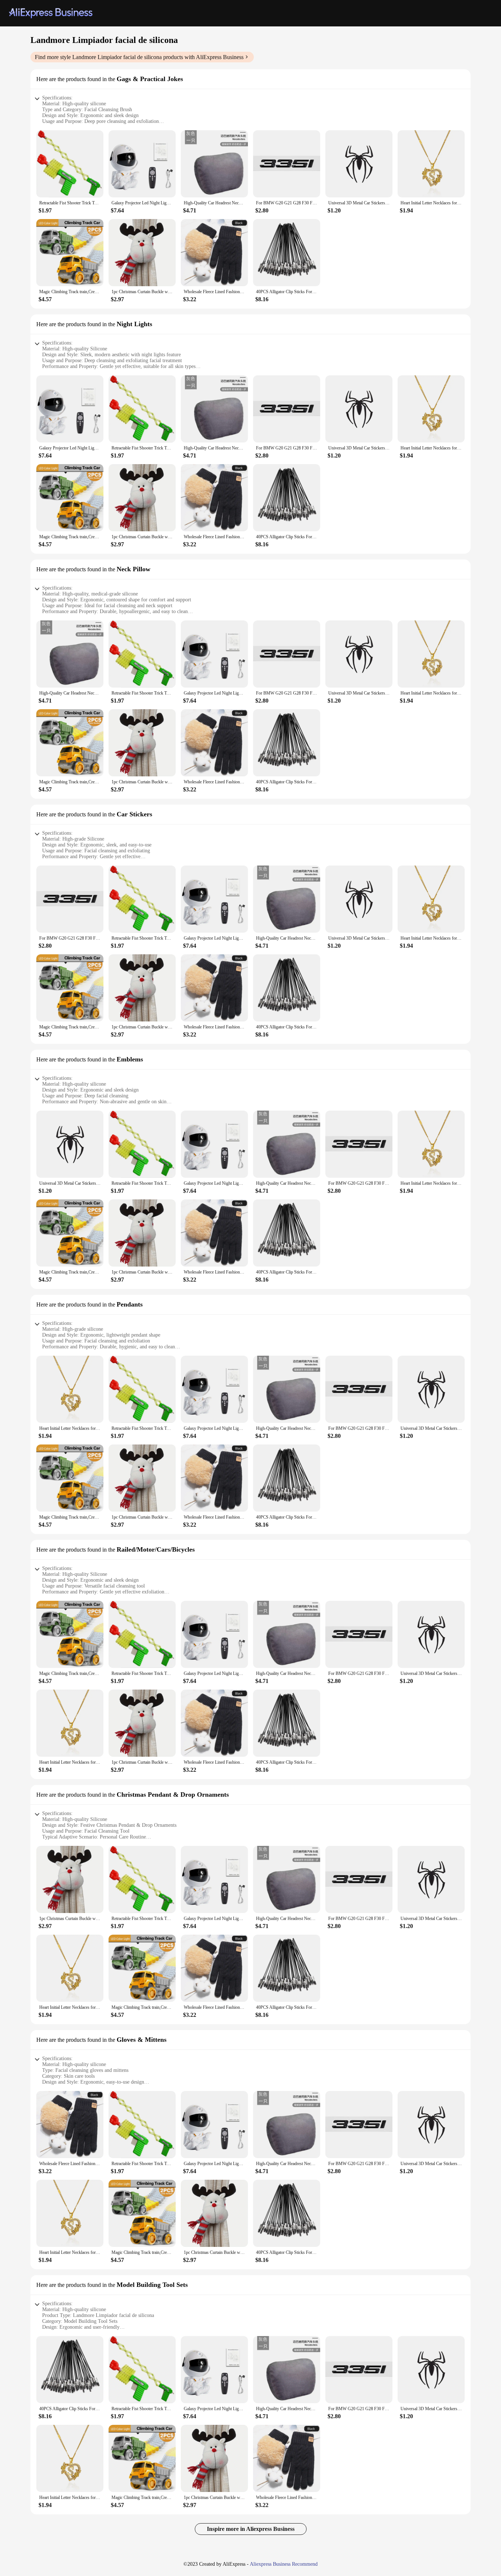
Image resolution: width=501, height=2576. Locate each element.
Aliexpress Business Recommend (284, 2564)
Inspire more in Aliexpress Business (251, 2529)
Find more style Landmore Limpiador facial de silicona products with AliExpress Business (139, 57)
